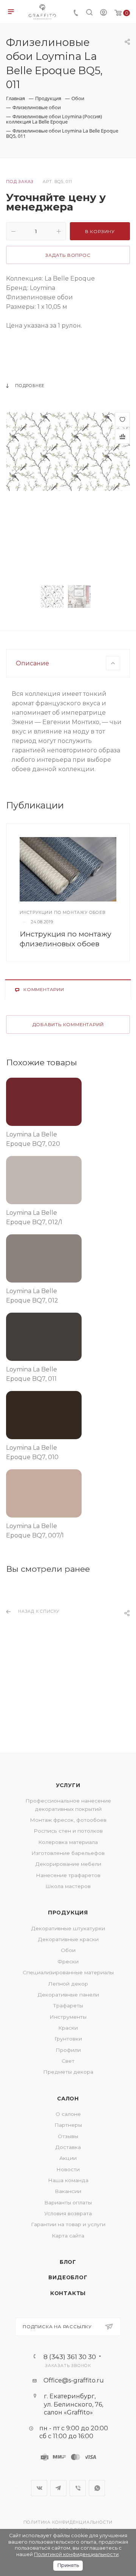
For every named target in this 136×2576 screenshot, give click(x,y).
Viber (78, 2488)
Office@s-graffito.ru (74, 2380)
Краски (68, 2028)
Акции (68, 2158)
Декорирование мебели (68, 1864)
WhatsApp (97, 2488)
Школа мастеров (68, 1886)
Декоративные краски (68, 1939)
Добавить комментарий (68, 1025)
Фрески (68, 1961)
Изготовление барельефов (68, 1853)
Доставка (68, 2147)
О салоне (68, 2114)
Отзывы (68, 2136)
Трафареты (68, 2006)
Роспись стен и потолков (68, 1831)
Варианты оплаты (68, 2202)
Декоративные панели (68, 1995)
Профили (68, 2050)
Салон (68, 2099)
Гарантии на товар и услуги (68, 2224)
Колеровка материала (68, 1842)
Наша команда (68, 2180)
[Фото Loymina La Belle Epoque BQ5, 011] (68, 451)
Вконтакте (39, 2488)
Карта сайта (68, 2236)
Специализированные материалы (68, 1972)
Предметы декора (68, 2072)
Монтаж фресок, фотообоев (68, 1820)
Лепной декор (68, 1984)
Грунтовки (68, 2039)
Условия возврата (68, 2213)
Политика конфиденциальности (68, 2522)
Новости (68, 2169)
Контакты (68, 2293)
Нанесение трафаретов (68, 1875)
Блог (68, 2262)
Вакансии (68, 2191)
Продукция (68, 1913)
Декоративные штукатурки (68, 1928)
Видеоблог (68, 2277)
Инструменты (68, 2017)
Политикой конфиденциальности (76, 2554)
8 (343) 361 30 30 (70, 2357)
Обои (68, 1950)
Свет (68, 2061)
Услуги (68, 1785)
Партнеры (68, 2125)
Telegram (58, 2488)
